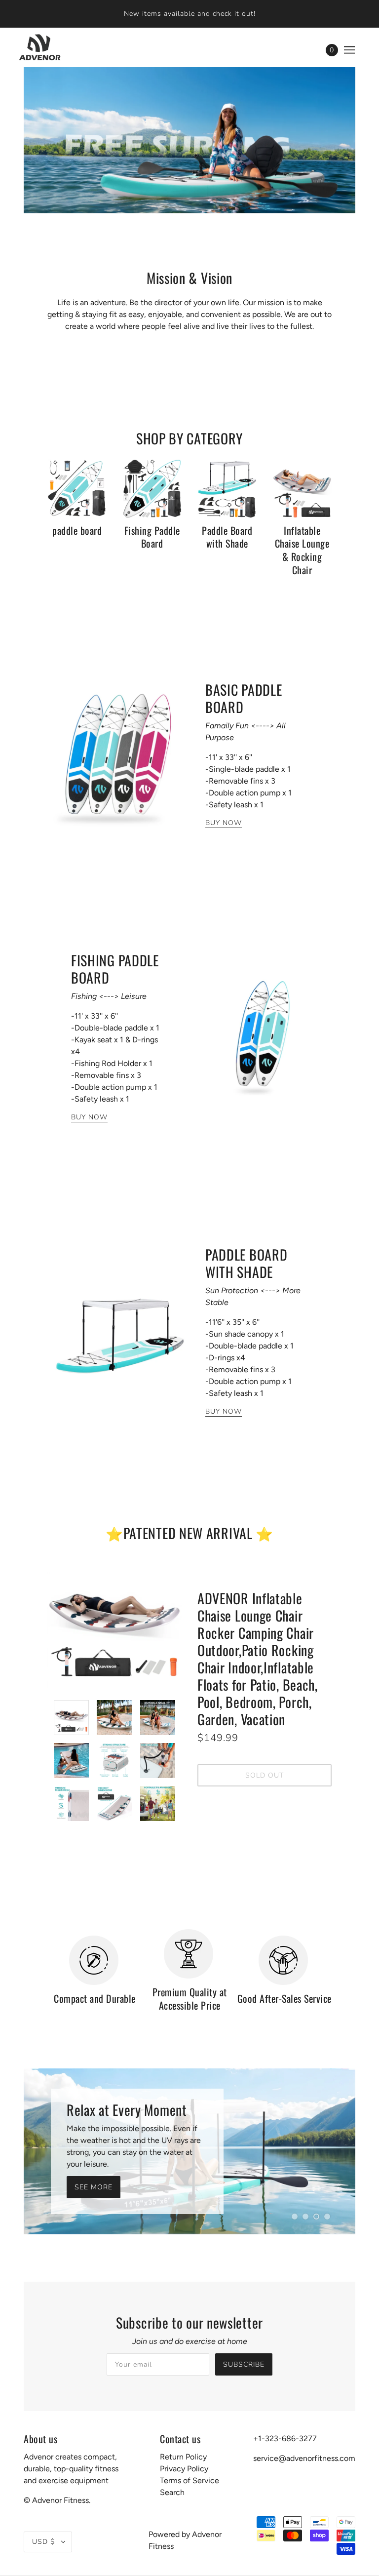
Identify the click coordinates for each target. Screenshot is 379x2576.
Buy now (224, 824)
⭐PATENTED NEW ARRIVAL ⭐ (189, 1533)
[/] (35, 47)
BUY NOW (224, 1412)
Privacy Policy (184, 2469)
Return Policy (183, 2457)
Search (172, 2492)
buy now (89, 1118)
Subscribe (244, 2364)
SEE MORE (94, 2187)
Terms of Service (189, 2480)
